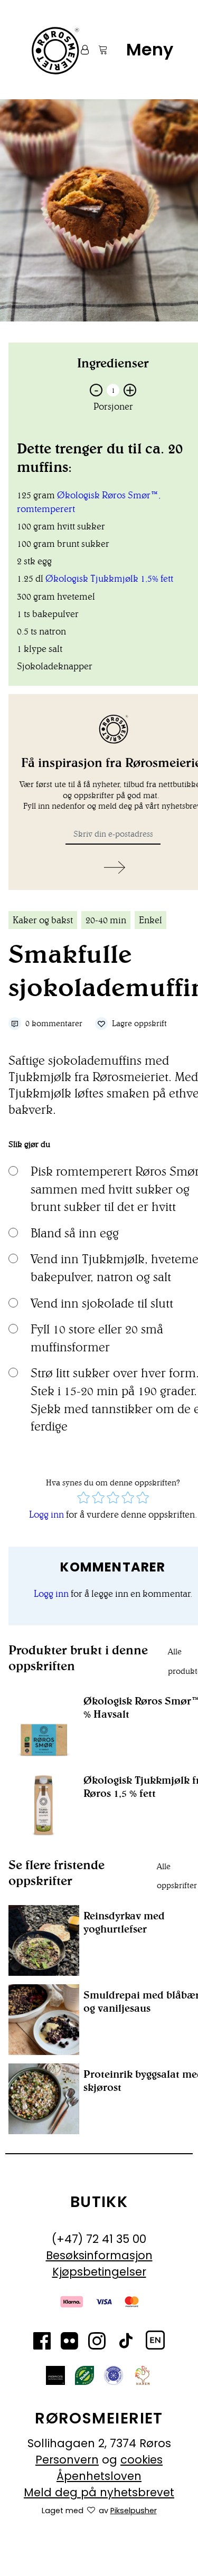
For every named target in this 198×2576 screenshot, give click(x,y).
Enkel (150, 920)
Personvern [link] (67, 2460)
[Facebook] (42, 2343)
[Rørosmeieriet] (54, 50)
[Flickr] (69, 2343)
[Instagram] (97, 2343)
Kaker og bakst (43, 920)
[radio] (83, 1499)
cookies (142, 2460)
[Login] (80, 50)
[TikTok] (126, 2343)
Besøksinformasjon (99, 2255)
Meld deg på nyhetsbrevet (99, 2492)
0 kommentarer (54, 1023)
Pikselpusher (134, 2511)
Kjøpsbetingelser (99, 2272)
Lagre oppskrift (139, 1023)
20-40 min (106, 920)
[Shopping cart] (98, 50)
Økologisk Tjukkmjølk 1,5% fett (109, 579)
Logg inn (46, 1514)
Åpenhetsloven (99, 2476)
